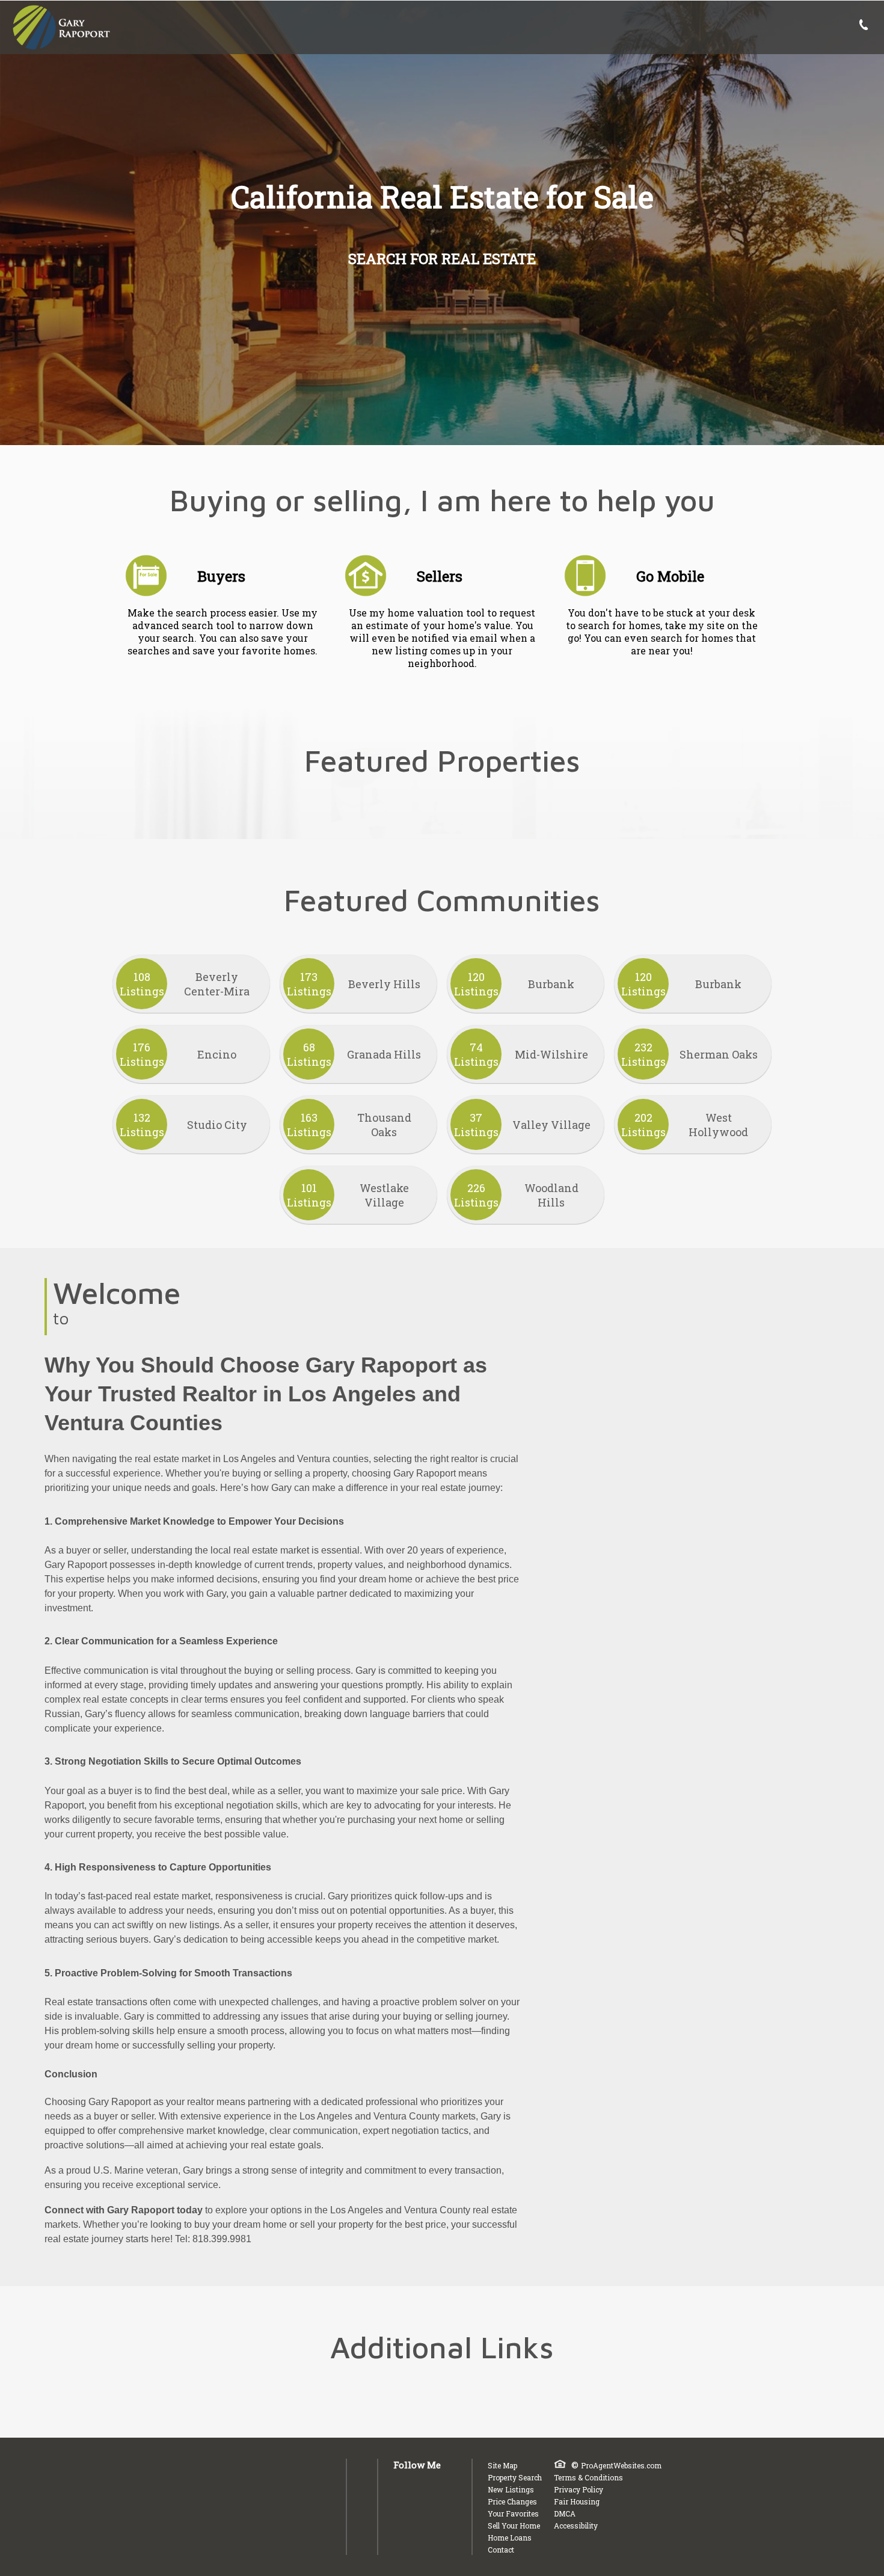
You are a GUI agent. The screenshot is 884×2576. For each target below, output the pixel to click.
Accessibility (576, 2525)
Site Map (502, 2465)
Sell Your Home (514, 2525)
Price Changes (512, 2501)
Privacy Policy (579, 2489)
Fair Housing (577, 2501)
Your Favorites (513, 2513)
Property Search (515, 2477)
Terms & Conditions (588, 2477)
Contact (501, 2550)
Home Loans (510, 2538)
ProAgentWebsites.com (621, 2465)
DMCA (565, 2513)
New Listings (511, 2489)
